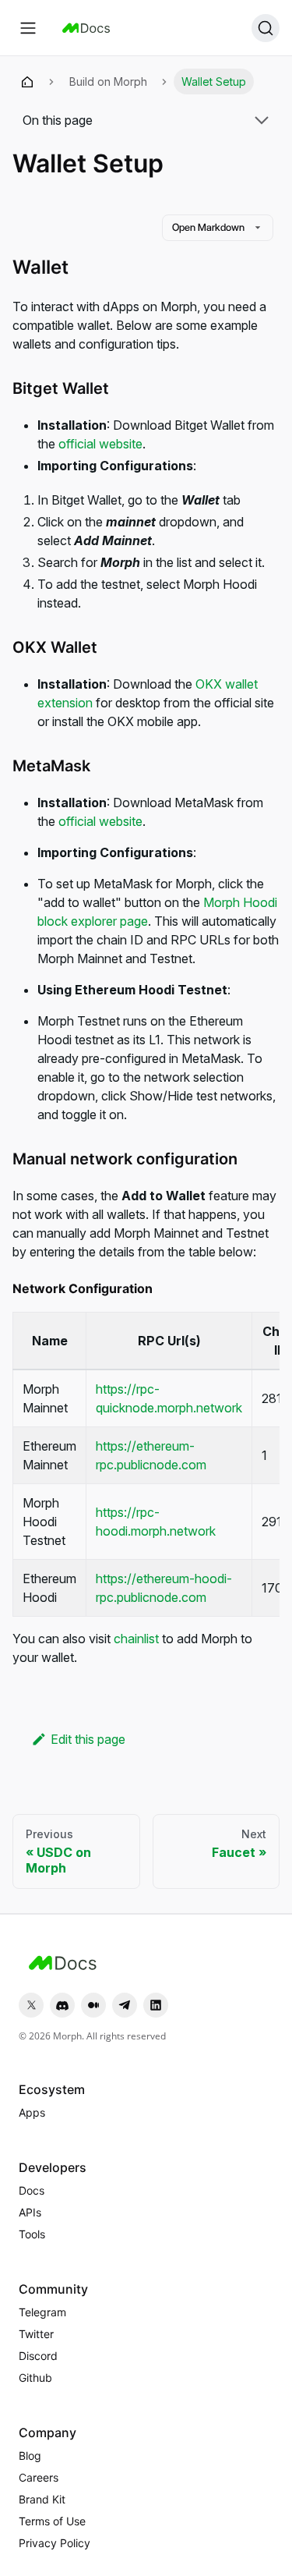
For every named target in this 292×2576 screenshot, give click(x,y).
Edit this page (88, 1739)
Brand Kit (42, 2499)
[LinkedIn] (156, 2005)
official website (100, 444)
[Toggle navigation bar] (28, 28)
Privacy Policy (55, 2543)
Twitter (36, 2334)
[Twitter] (31, 2005)
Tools (32, 2234)
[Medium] (93, 2005)
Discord (38, 2356)
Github (35, 2378)
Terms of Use (52, 2521)
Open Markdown (208, 227)
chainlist (136, 1639)
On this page (58, 120)
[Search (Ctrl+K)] (266, 28)
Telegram (42, 2312)
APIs (30, 2212)
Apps (32, 2112)
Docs (32, 2190)
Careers (39, 2477)
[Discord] (62, 2005)
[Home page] (27, 82)
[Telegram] (125, 2005)
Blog (30, 2456)
